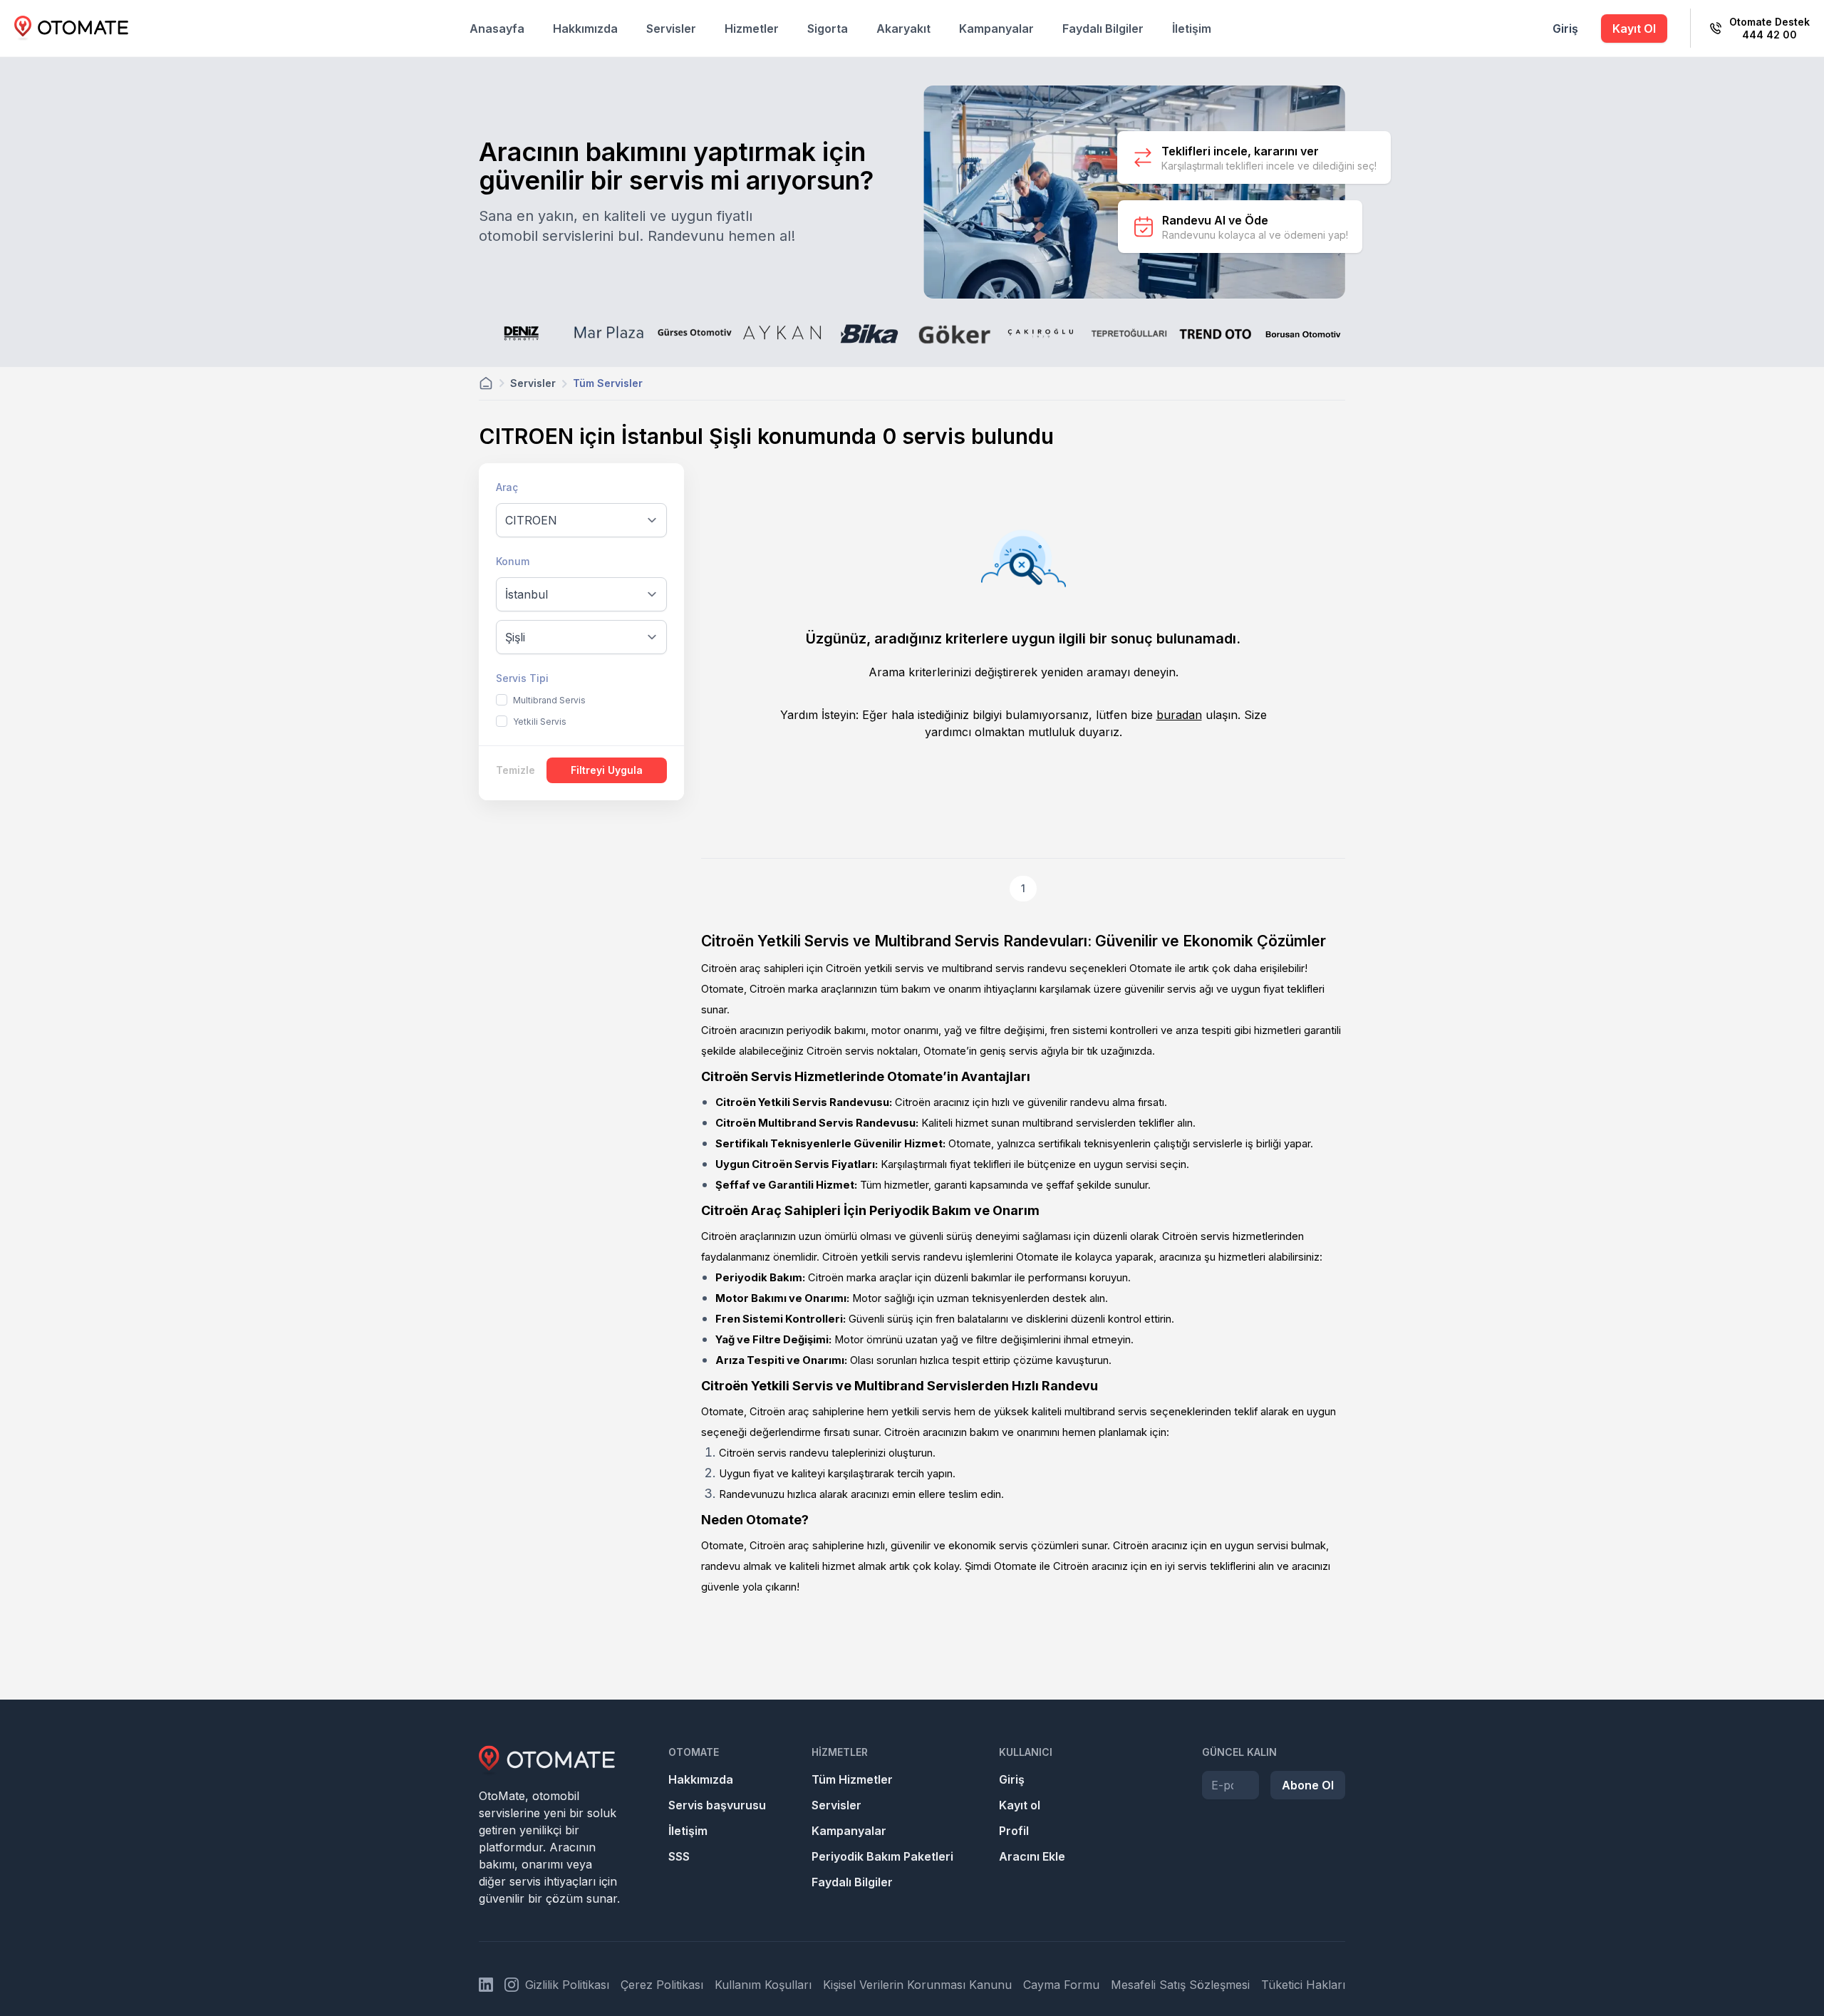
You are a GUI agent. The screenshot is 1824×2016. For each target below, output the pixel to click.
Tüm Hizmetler (852, 1779)
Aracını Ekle (1032, 1856)
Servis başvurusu (717, 1805)
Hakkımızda (585, 29)
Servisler (671, 29)
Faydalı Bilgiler (1103, 29)
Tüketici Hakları (1303, 1985)
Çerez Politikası (662, 1985)
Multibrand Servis (549, 700)
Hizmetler (752, 29)
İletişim (1192, 29)
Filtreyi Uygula (607, 770)
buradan (1179, 715)
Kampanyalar (996, 29)
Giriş (1565, 29)
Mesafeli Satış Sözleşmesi (1180, 1985)
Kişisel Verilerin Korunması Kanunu (917, 1985)
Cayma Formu (1061, 1985)
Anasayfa (497, 29)
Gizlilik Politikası (567, 1985)
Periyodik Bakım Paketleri (882, 1856)
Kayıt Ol (1634, 29)
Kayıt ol (1020, 1805)
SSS (679, 1856)
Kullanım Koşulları (763, 1985)
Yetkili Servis (540, 722)
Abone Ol (1308, 1785)
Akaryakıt (903, 29)
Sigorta (828, 29)
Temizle (515, 770)
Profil (1014, 1831)
